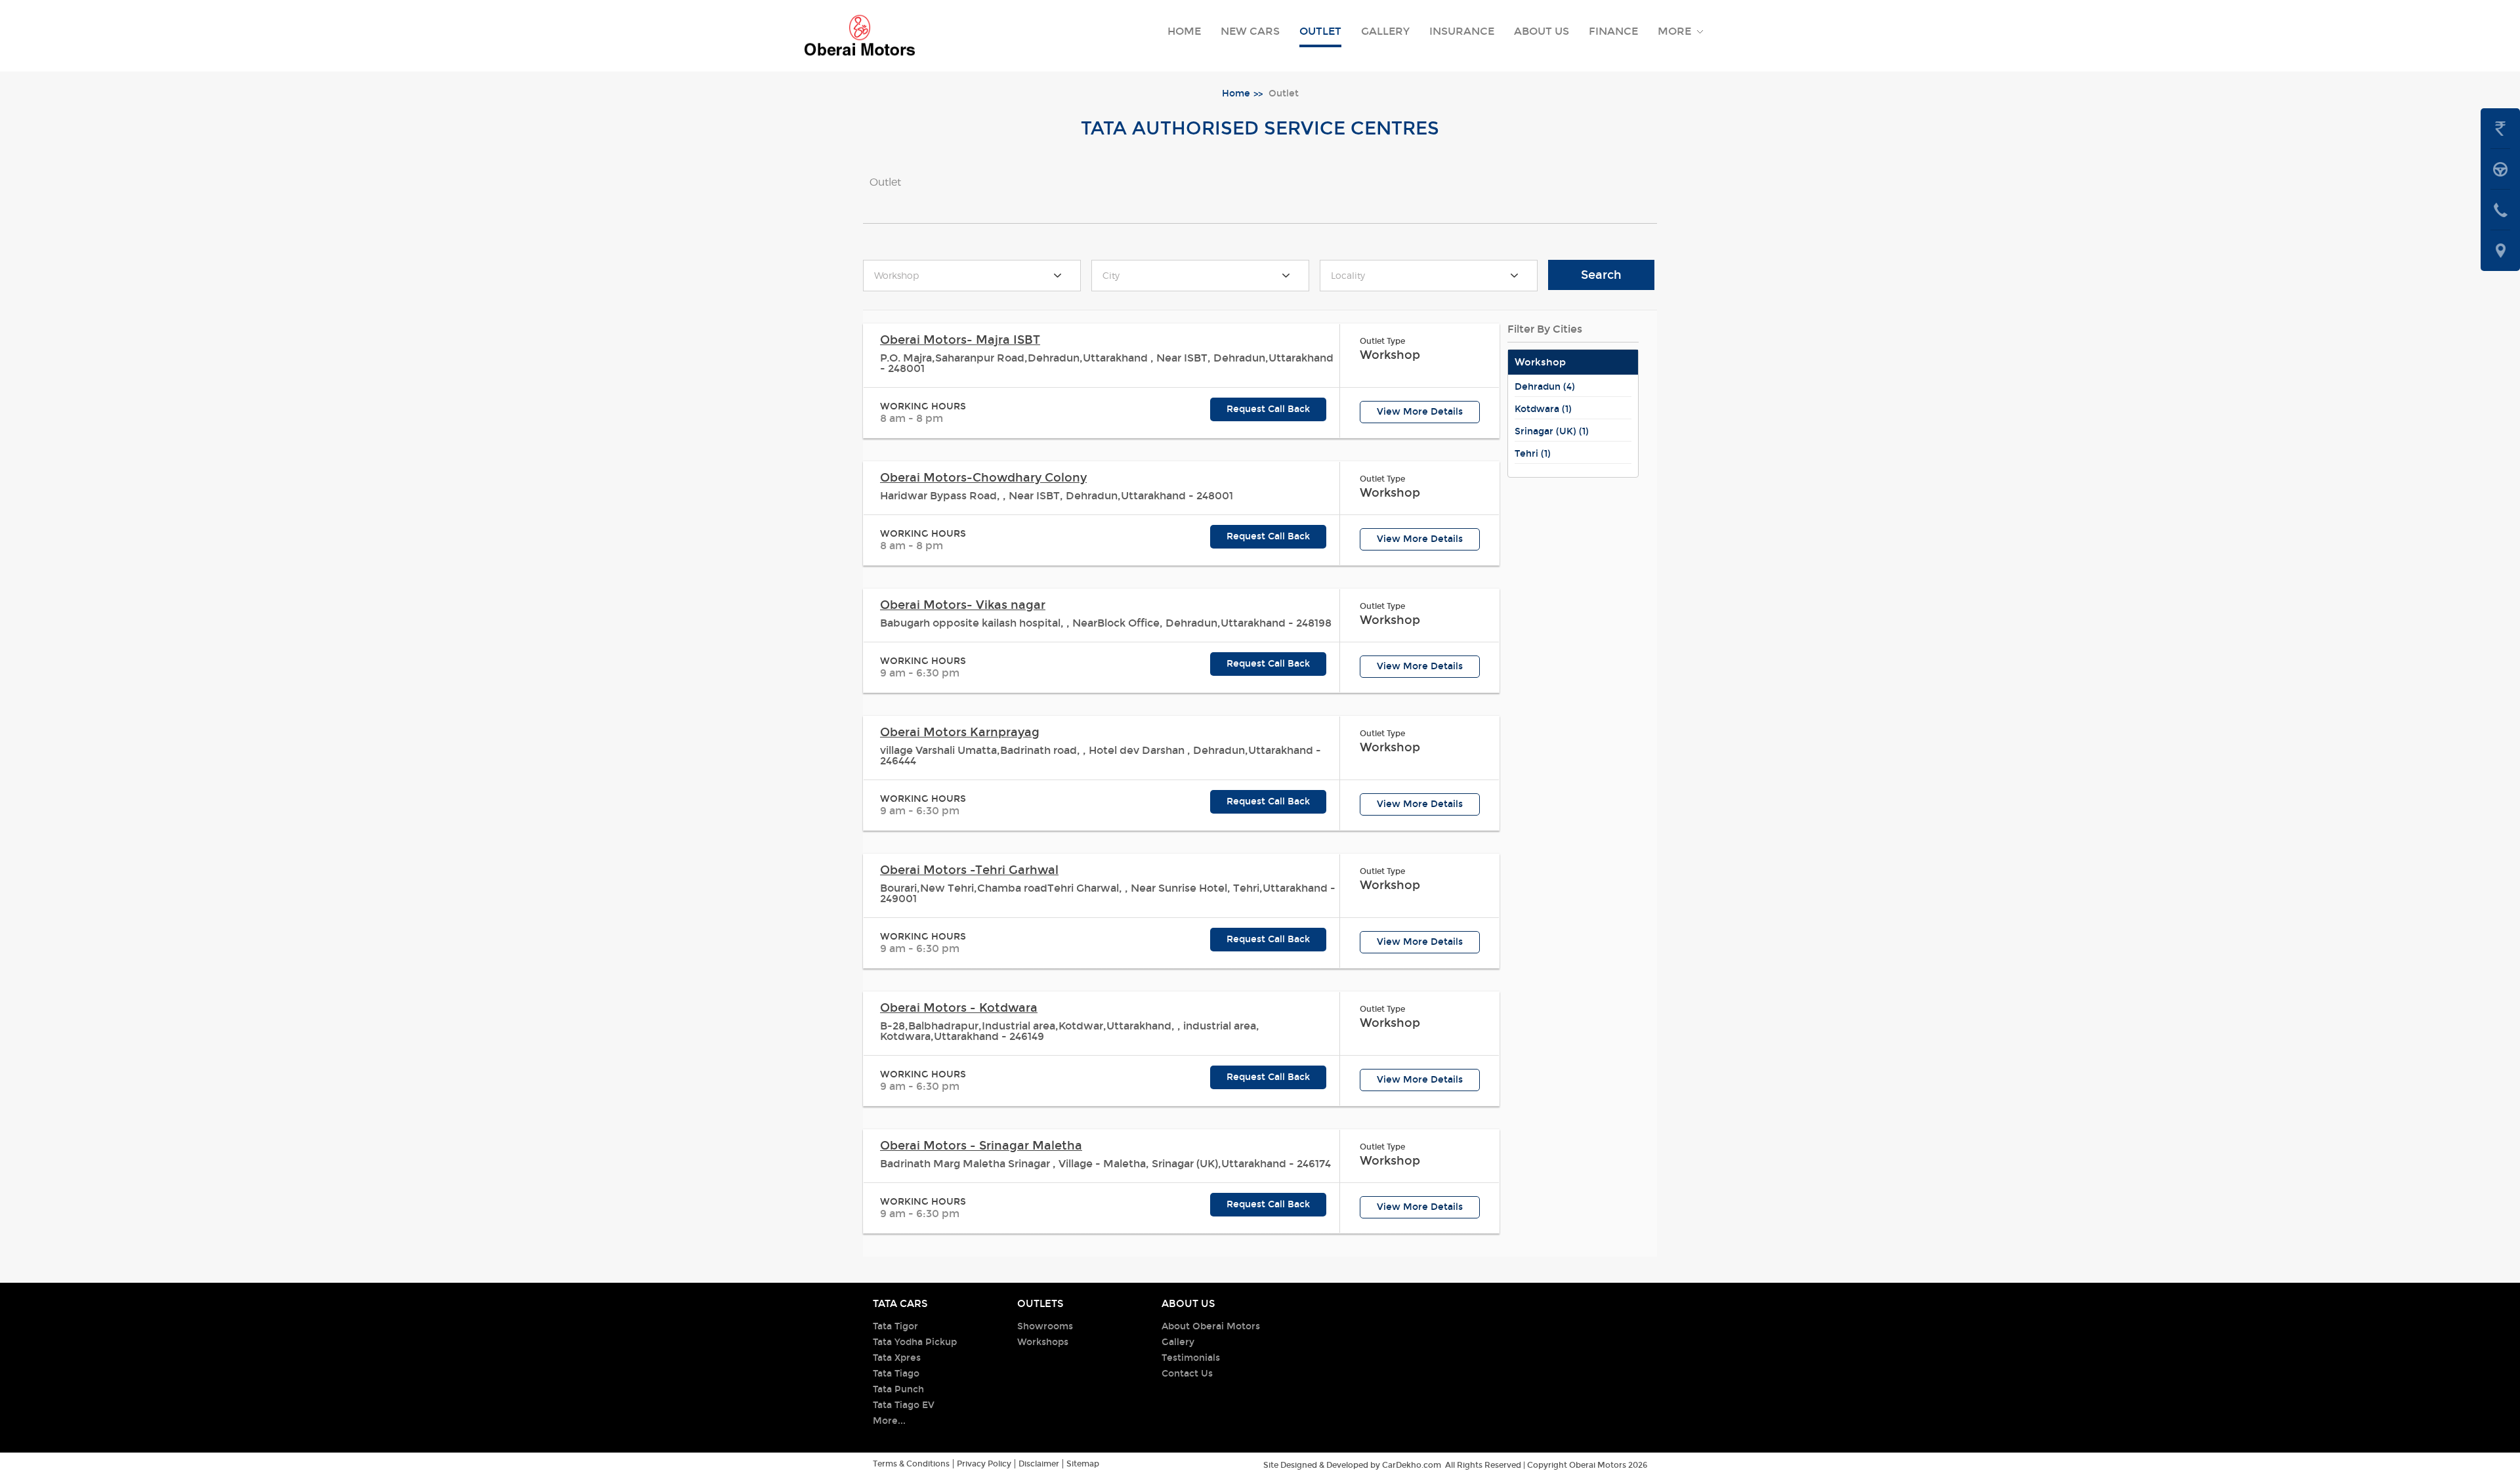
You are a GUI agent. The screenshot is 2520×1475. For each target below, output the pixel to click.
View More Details (1420, 412)
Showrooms (1045, 1326)
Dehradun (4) (1545, 387)
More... (889, 1421)
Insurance (1462, 31)
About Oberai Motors (1211, 1326)
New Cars (1250, 31)
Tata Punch (898, 1389)
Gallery (1385, 31)
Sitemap (1083, 1464)
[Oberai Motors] (860, 36)
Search (1601, 275)
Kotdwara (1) (1543, 409)
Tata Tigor (895, 1326)
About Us (1542, 31)
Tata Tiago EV (904, 1405)
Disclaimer (1039, 1464)
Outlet (1320, 31)
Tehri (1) (1533, 454)
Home (1184, 31)
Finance (1613, 31)
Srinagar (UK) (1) (1552, 431)
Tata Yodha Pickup (915, 1342)
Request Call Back (1268, 409)
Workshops (1043, 1342)
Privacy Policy (984, 1464)
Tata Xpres (897, 1358)
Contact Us (1187, 1374)
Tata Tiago (896, 1374)
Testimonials (1191, 1358)
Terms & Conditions (911, 1464)
